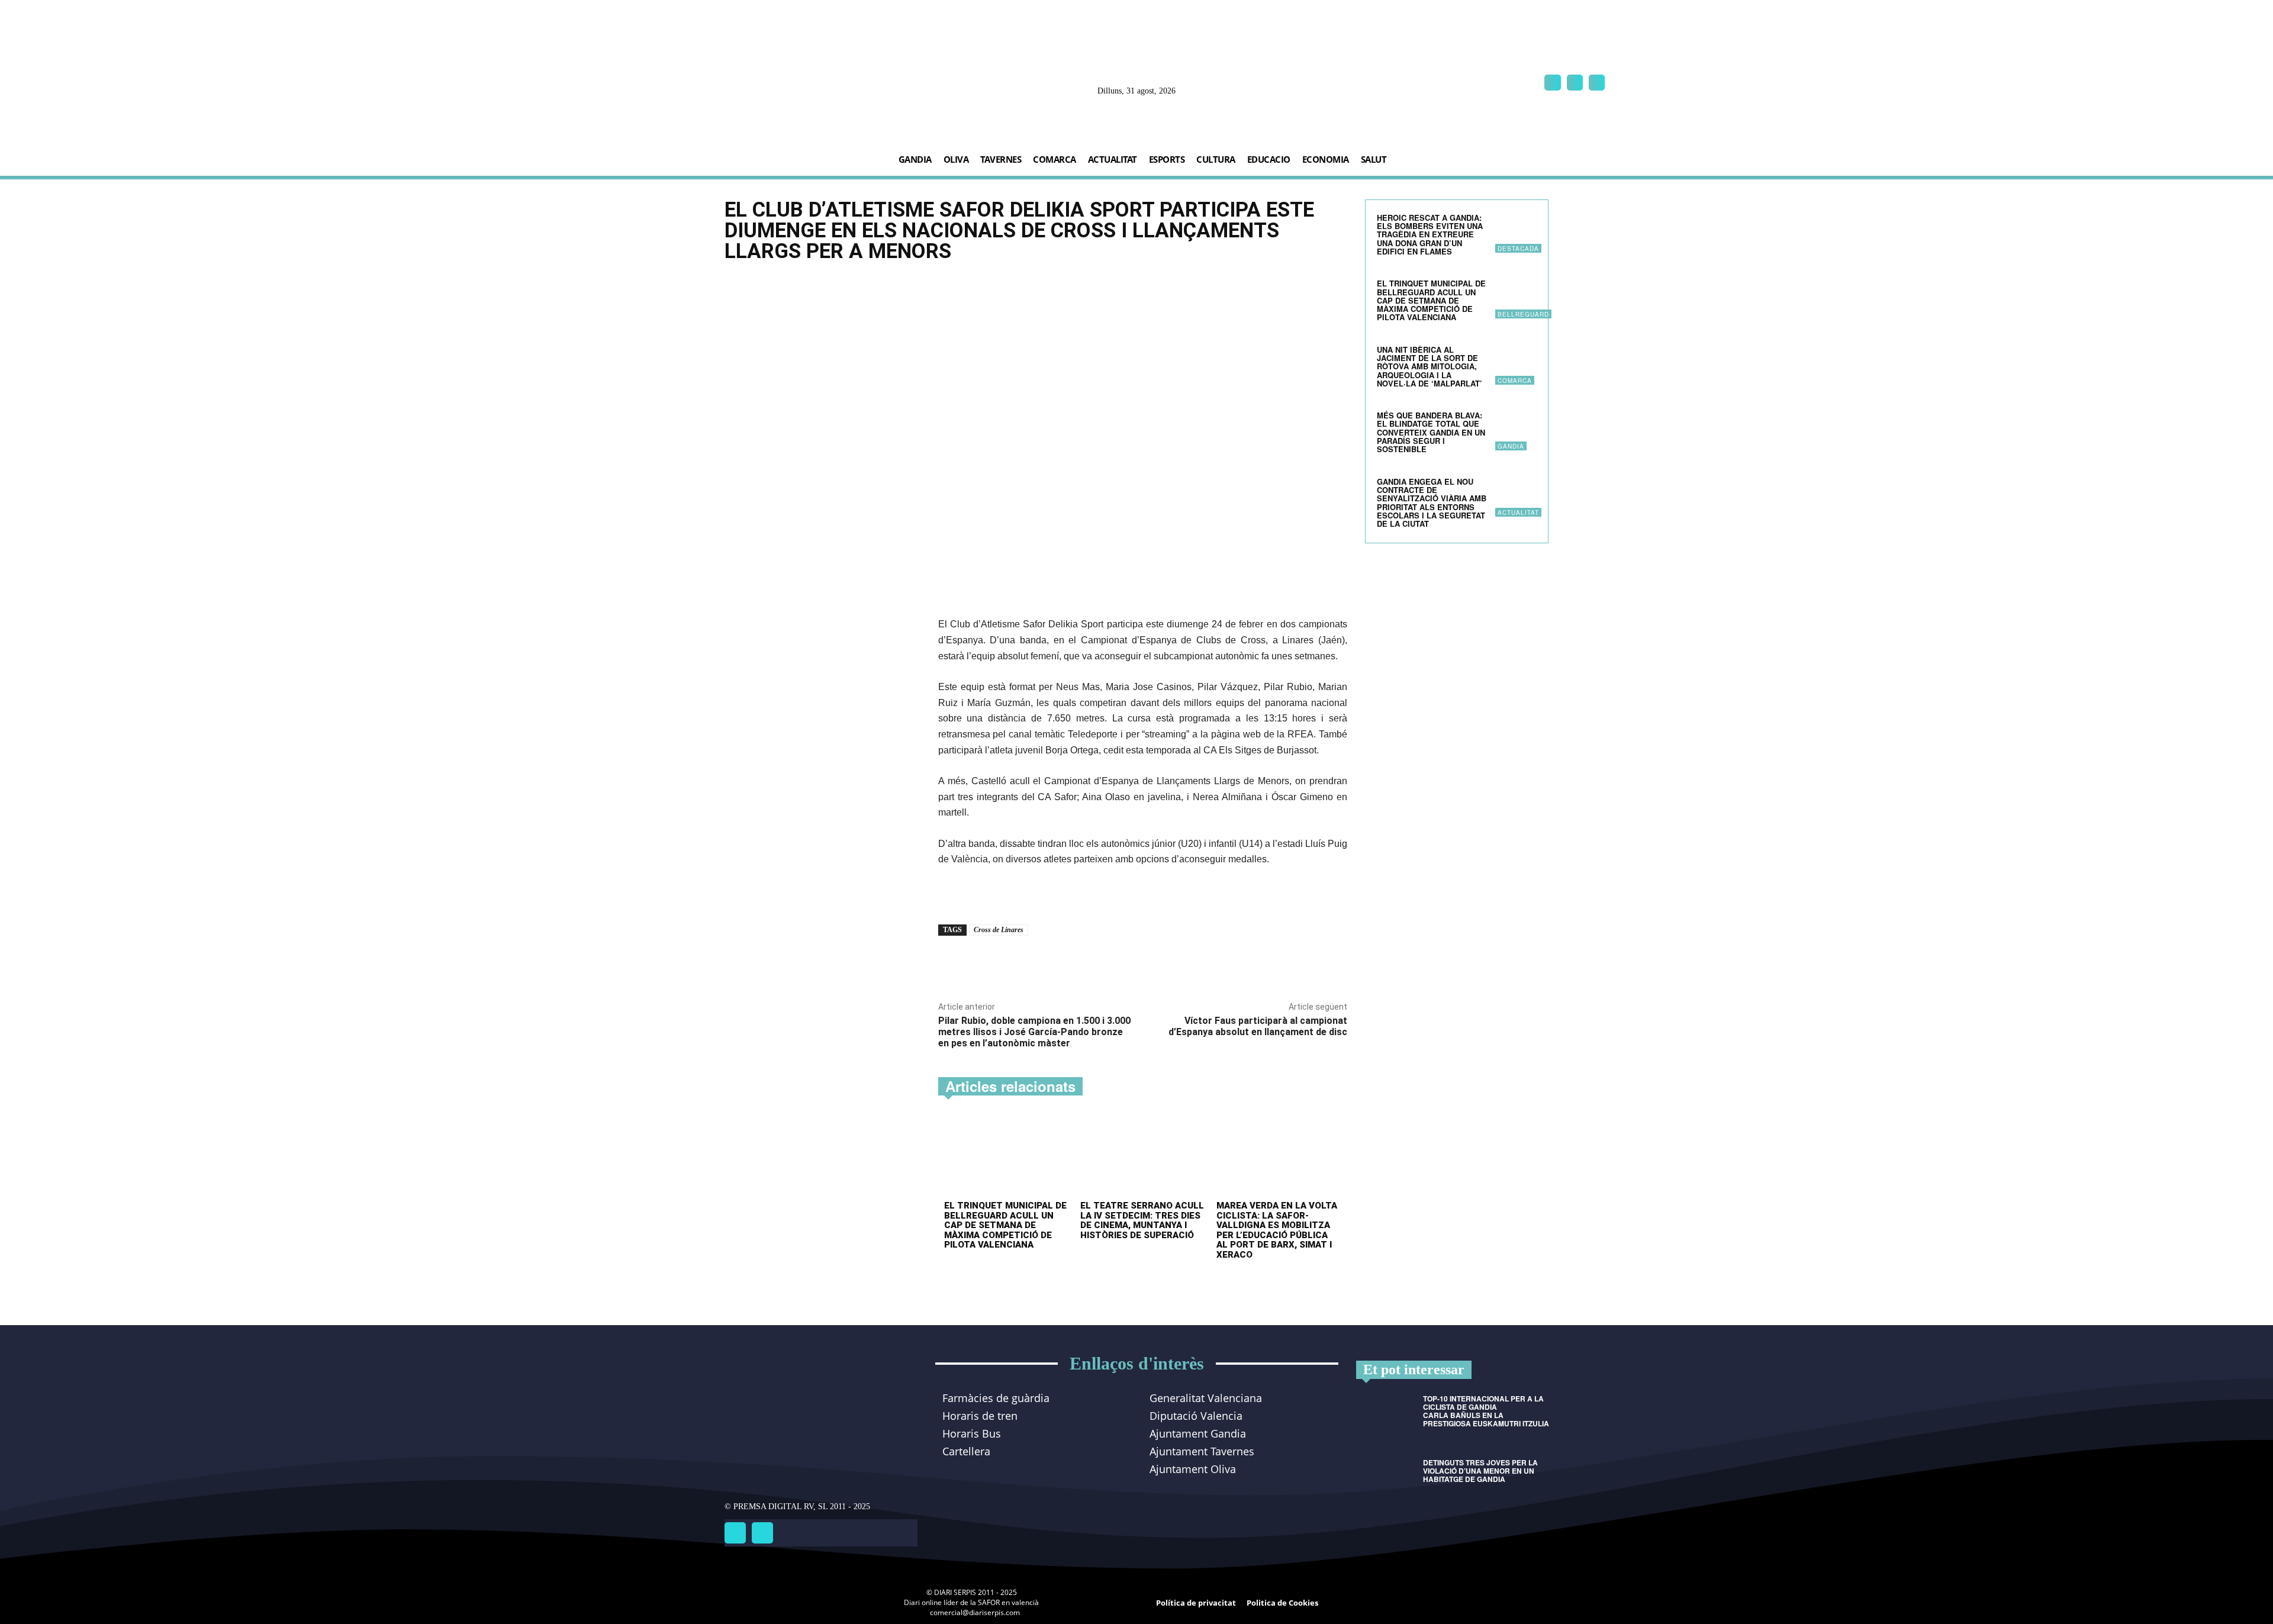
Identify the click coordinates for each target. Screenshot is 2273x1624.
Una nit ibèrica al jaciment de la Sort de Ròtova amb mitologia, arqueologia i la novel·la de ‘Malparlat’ (1430, 366)
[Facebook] (1552, 83)
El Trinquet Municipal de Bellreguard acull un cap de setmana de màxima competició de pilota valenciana (1005, 1225)
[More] (1104, 963)
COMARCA (1515, 381)
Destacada (1518, 249)
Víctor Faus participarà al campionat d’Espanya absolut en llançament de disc (1258, 1026)
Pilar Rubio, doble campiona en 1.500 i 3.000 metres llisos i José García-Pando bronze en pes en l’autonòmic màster (1034, 1032)
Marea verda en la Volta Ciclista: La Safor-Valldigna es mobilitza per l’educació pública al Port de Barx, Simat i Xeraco (1277, 1230)
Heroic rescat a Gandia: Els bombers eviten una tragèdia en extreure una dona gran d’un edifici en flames (1430, 234)
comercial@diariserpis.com (975, 1612)
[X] (1597, 83)
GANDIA (1511, 446)
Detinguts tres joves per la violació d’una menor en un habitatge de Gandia (1480, 1471)
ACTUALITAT (1518, 513)
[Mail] (1575, 83)
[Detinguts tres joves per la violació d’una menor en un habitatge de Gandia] (1385, 1479)
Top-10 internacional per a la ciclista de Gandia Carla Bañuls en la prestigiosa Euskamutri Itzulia (1486, 1411)
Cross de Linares (999, 930)
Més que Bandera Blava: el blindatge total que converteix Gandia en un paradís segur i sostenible (1431, 432)
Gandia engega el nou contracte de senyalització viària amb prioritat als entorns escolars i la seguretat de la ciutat (1432, 502)
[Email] (1076, 963)
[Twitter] (762, 1533)
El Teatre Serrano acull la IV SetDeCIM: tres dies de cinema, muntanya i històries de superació (1142, 1220)
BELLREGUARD (1523, 314)
